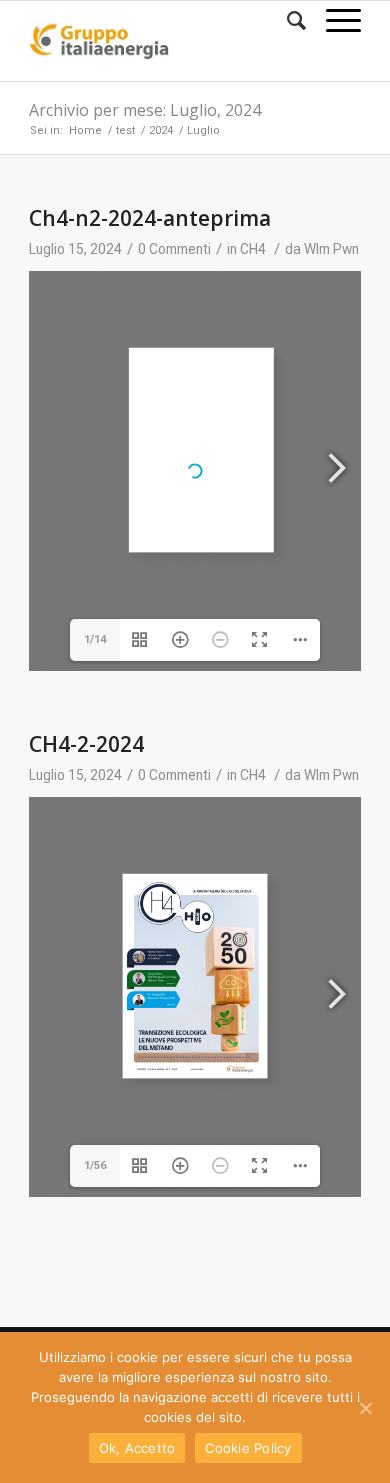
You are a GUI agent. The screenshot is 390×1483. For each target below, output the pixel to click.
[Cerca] (286, 21)
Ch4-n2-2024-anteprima (150, 218)
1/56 (95, 1165)
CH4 (253, 249)
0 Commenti (174, 249)
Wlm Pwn (331, 249)
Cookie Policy (248, 1448)
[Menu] (333, 21)
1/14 (95, 639)
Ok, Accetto (137, 1448)
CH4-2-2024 (86, 744)
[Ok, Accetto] (365, 1408)
